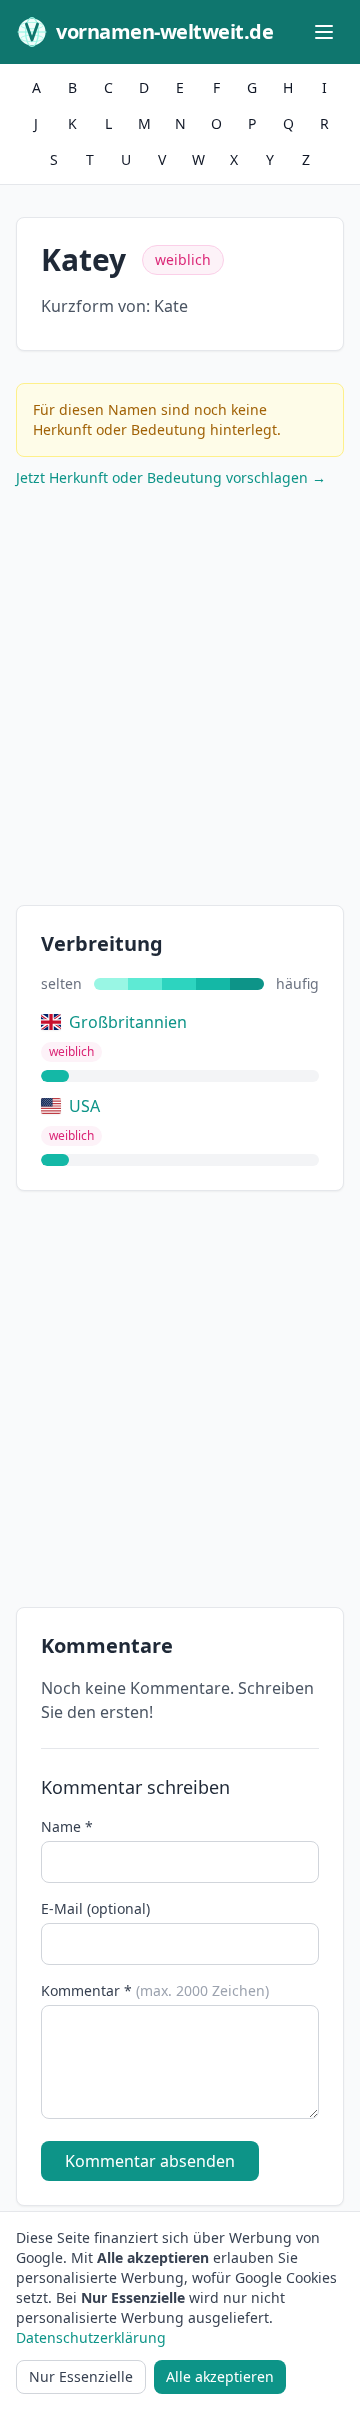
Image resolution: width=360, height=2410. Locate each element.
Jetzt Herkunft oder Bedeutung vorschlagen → (171, 477)
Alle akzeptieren (220, 2376)
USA (84, 1106)
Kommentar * (155, 1990)
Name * (67, 1826)
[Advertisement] (180, 701)
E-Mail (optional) (95, 1908)
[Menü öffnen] (324, 32)
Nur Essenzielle (81, 2376)
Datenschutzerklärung (91, 2337)
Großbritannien (128, 1022)
